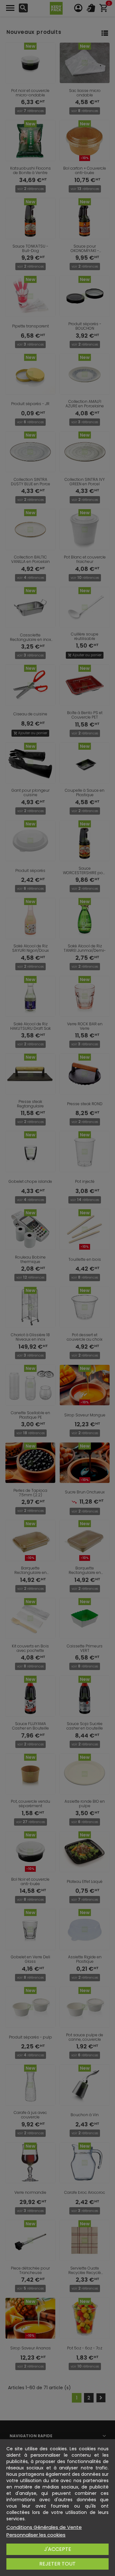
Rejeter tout (57, 2564)
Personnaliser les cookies (36, 2535)
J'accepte (58, 2549)
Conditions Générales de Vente (44, 2527)
